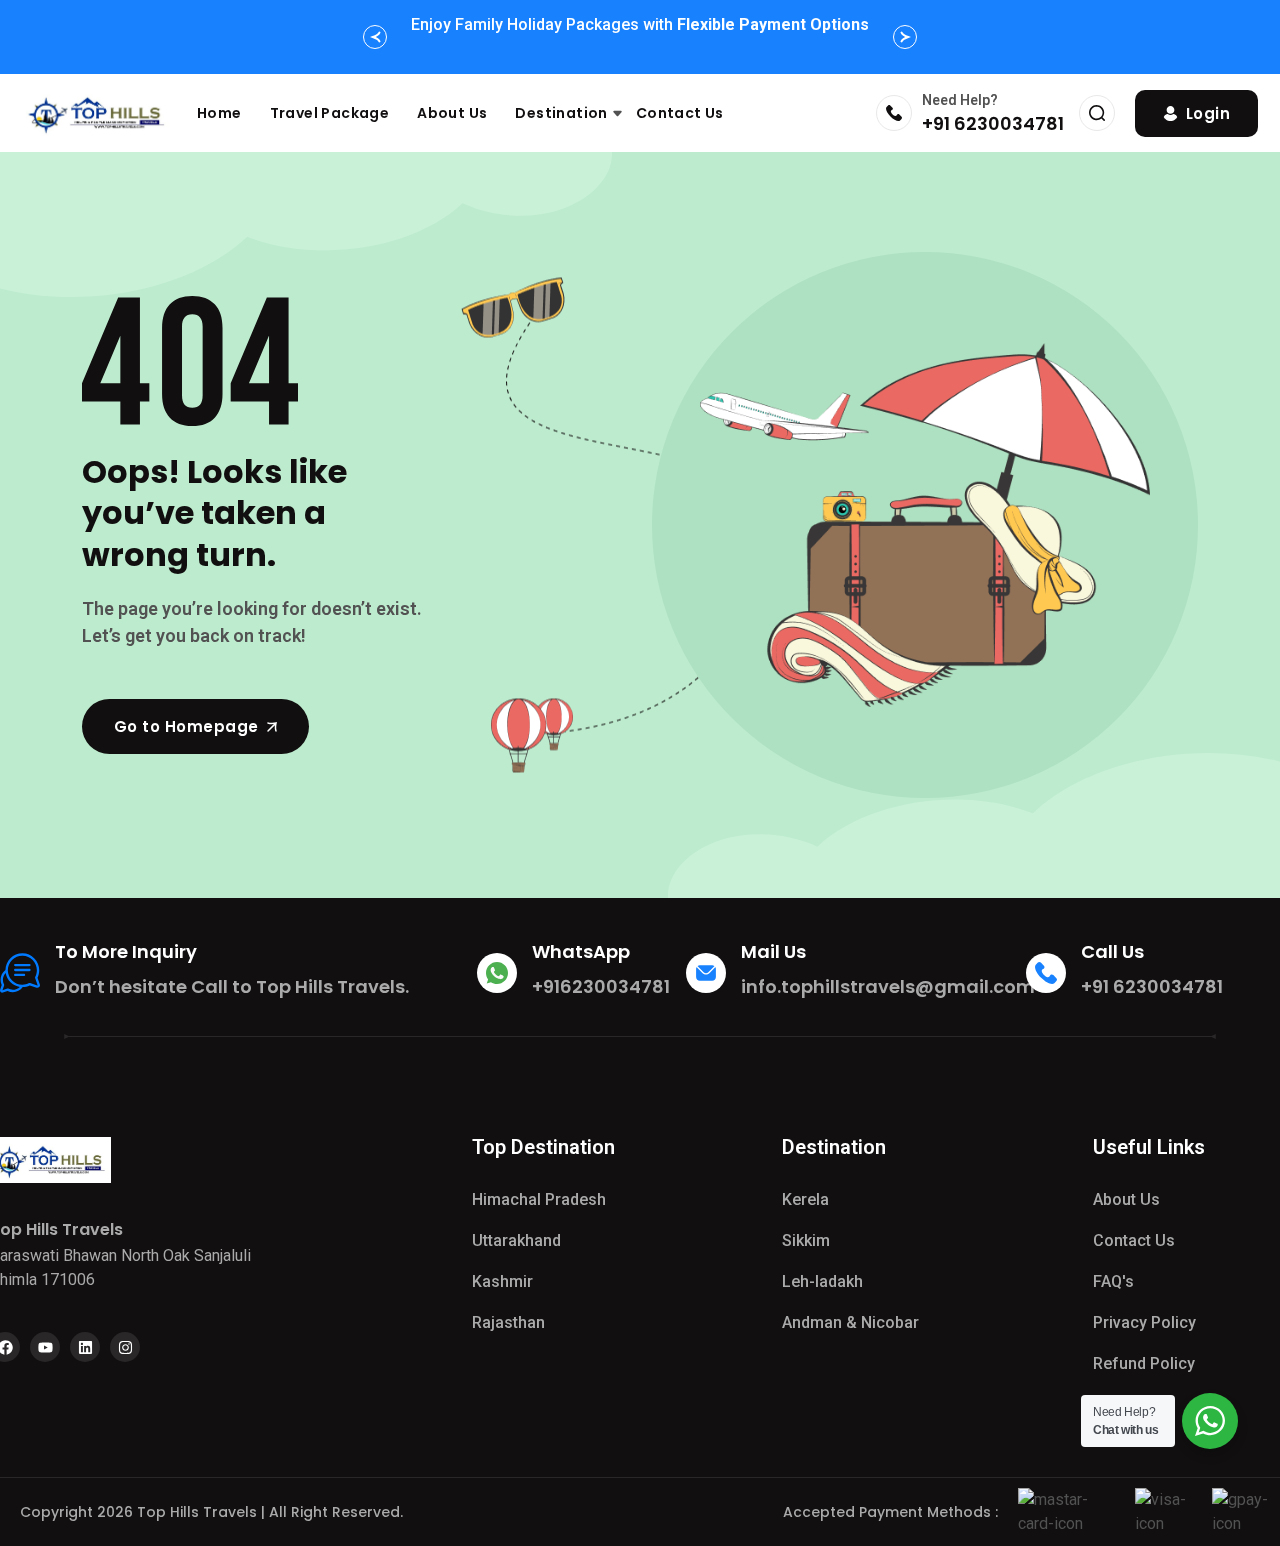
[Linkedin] (85, 1347)
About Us (452, 113)
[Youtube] (45, 1347)
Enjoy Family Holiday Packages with (640, 24)
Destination (561, 113)
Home (219, 113)
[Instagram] (125, 1347)
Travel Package (330, 113)
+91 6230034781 (993, 123)
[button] (375, 37)
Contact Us (680, 113)
